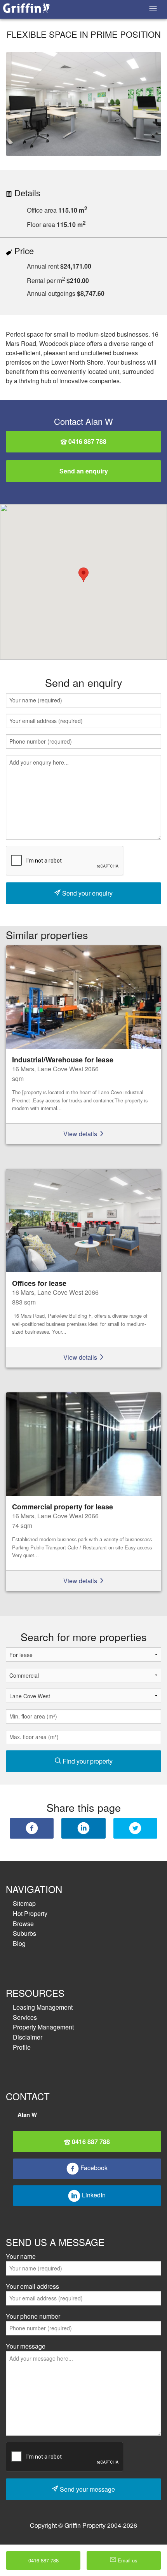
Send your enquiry (87, 893)
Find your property (87, 1761)
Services (25, 2017)
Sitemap (24, 1903)
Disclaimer (28, 2037)
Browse (23, 1924)
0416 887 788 (87, 441)
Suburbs (24, 1933)
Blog (19, 1943)
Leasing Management (43, 2007)
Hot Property (30, 1913)
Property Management (43, 2027)
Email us (127, 2560)
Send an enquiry (84, 471)
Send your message (87, 2489)
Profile (22, 2047)
